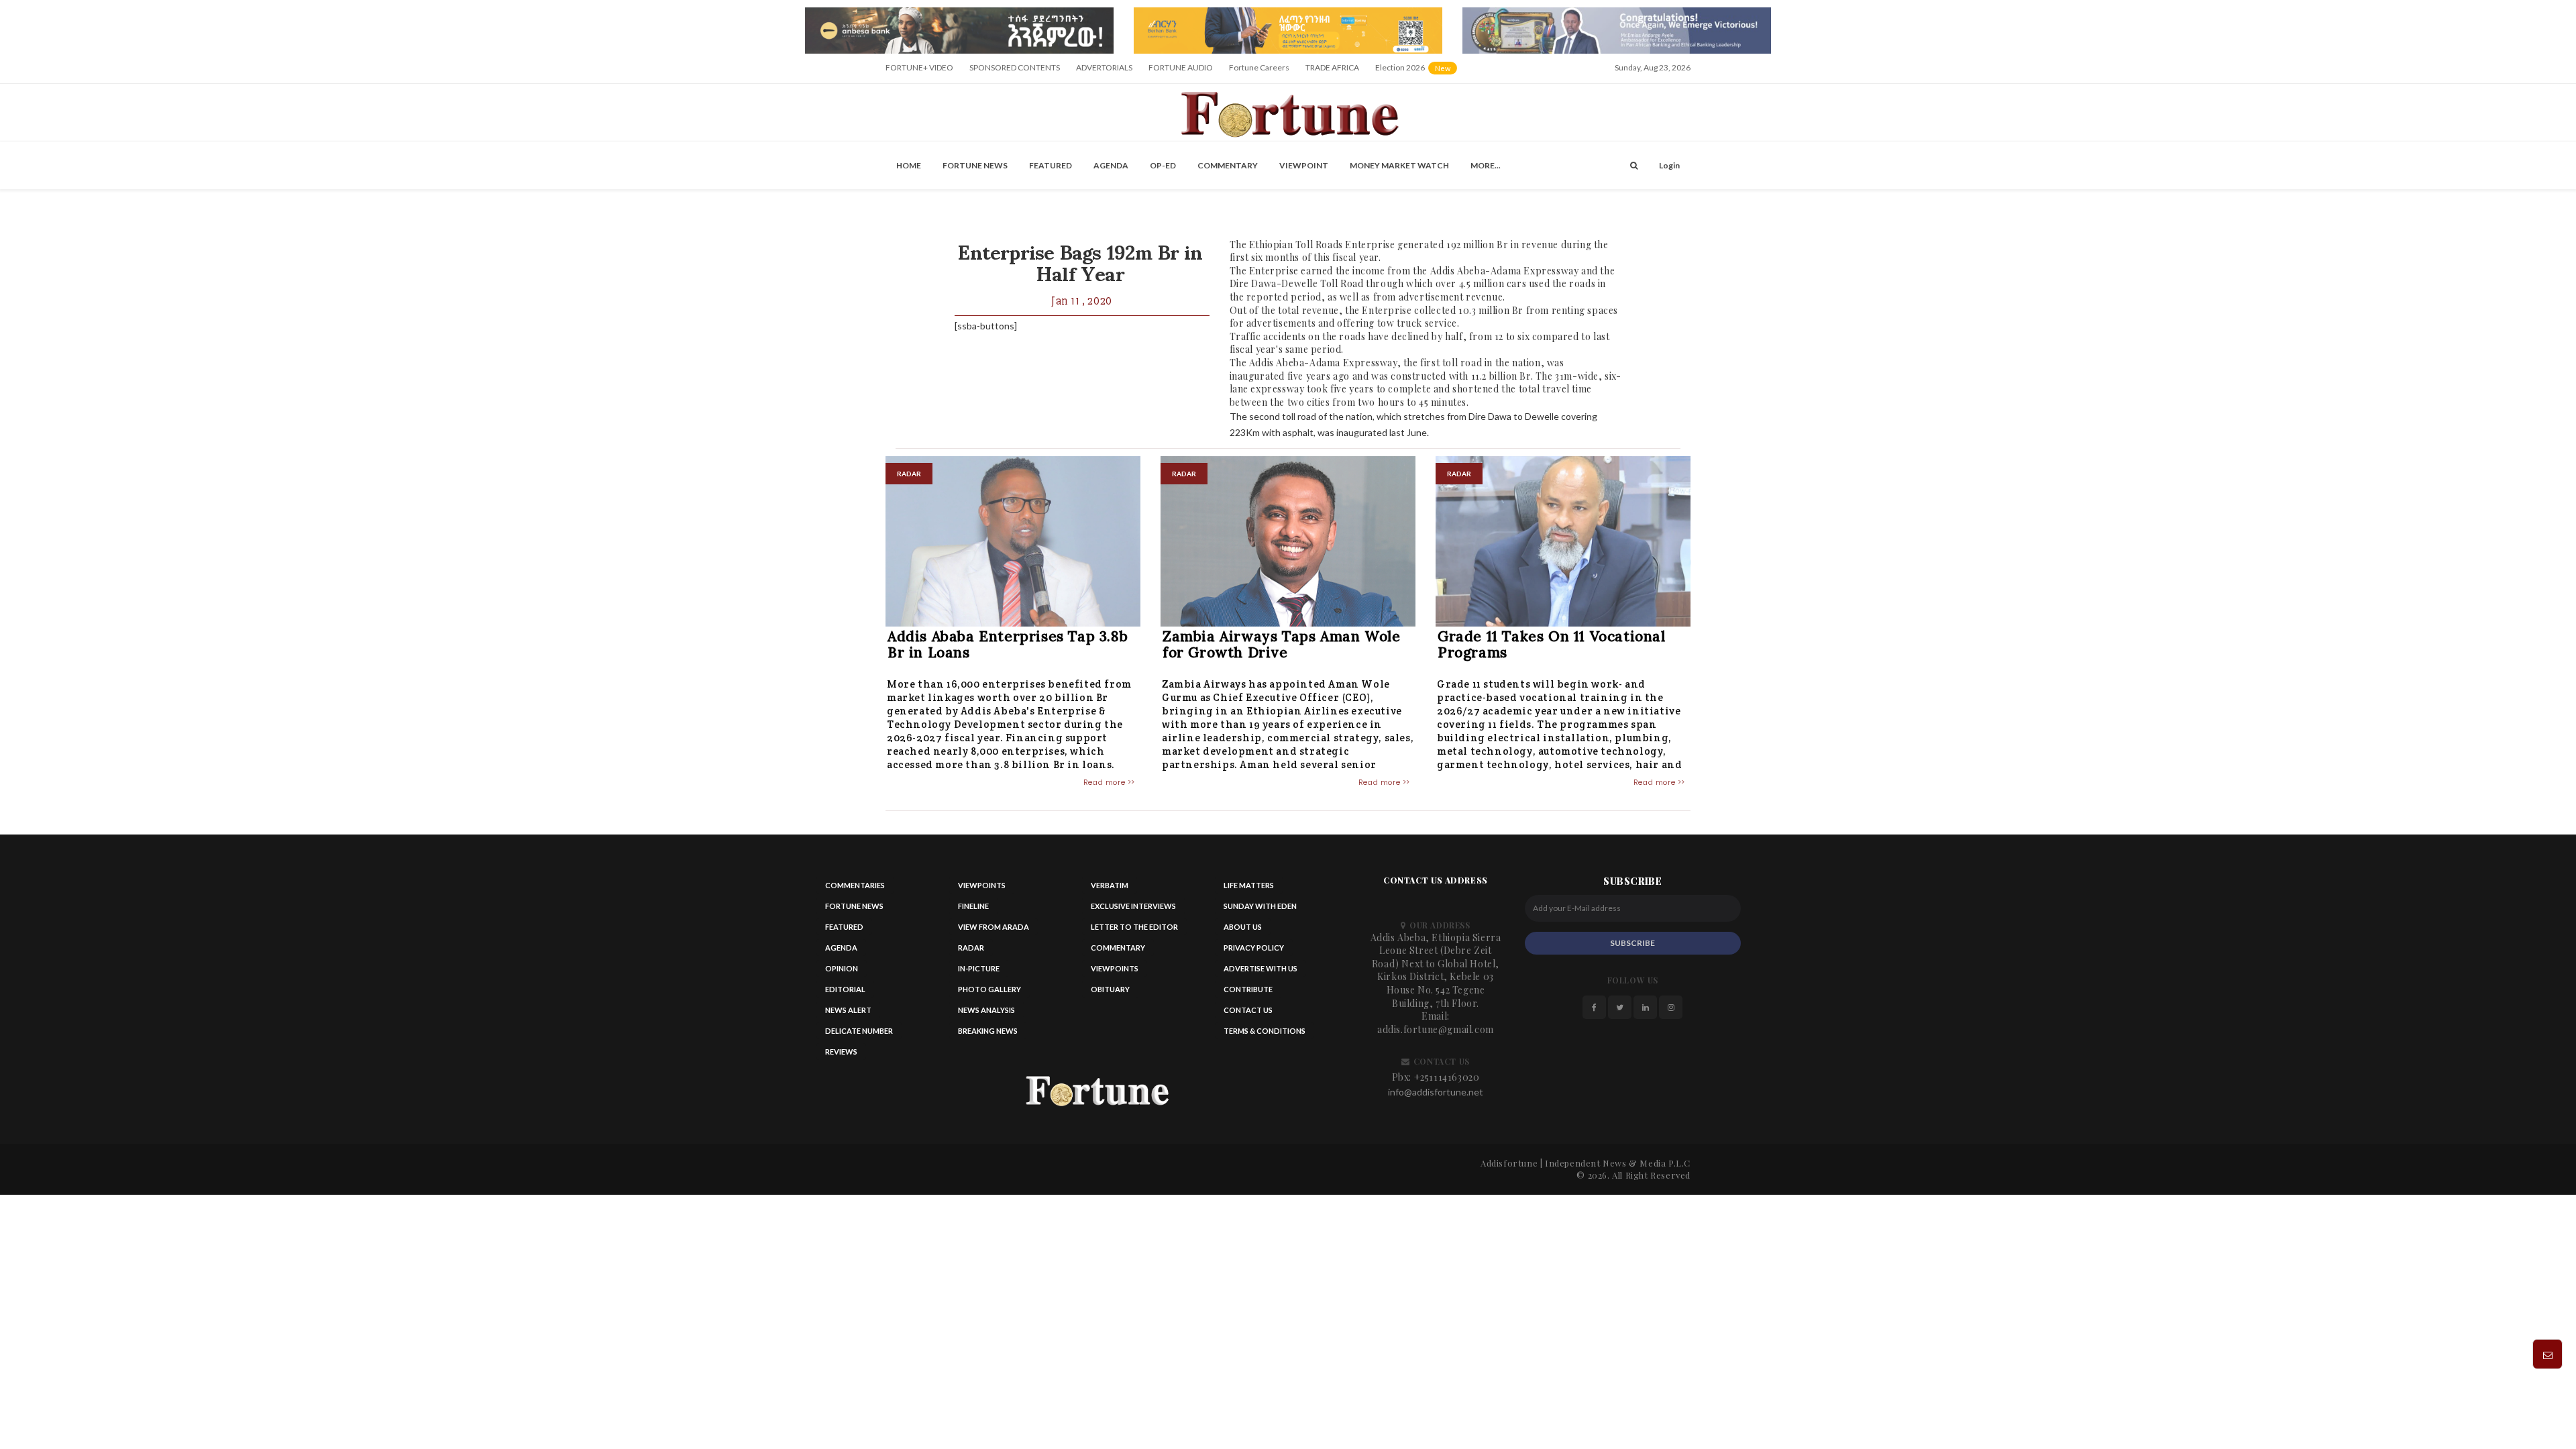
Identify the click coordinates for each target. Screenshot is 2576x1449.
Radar (971, 948)
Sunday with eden (1260, 906)
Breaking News (988, 1031)
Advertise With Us (1260, 968)
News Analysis (986, 1010)
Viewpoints (982, 885)
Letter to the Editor (1134, 927)
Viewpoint (1304, 165)
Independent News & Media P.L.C (1618, 1163)
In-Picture (979, 968)
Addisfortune (1509, 1163)
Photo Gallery (989, 989)
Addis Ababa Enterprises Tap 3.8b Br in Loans (1008, 644)
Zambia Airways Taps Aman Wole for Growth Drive (1281, 644)
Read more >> (1109, 782)
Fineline (973, 906)
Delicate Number (859, 1031)
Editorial (845, 989)
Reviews (841, 1052)
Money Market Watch (1399, 165)
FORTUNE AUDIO (1181, 67)
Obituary (1110, 989)
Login (1669, 165)
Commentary (1228, 165)
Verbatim (1110, 885)
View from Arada (994, 927)
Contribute (1248, 989)
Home (909, 165)
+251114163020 (1447, 1077)
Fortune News (975, 165)
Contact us (1248, 1010)
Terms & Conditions (1265, 1031)
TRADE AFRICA (1332, 67)
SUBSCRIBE (1632, 943)
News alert (848, 1010)
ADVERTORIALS (1104, 67)
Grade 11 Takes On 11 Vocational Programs (1552, 644)
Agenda (1111, 165)
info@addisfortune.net (1436, 1092)
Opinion (842, 968)
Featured (1051, 165)
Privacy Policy (1254, 948)
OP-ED (1163, 165)
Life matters (1249, 885)
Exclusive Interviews (1133, 906)
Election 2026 (1417, 72)
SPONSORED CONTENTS (1015, 67)
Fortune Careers (1259, 67)
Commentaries (855, 885)
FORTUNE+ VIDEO (919, 67)
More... (1486, 165)
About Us (1243, 927)
